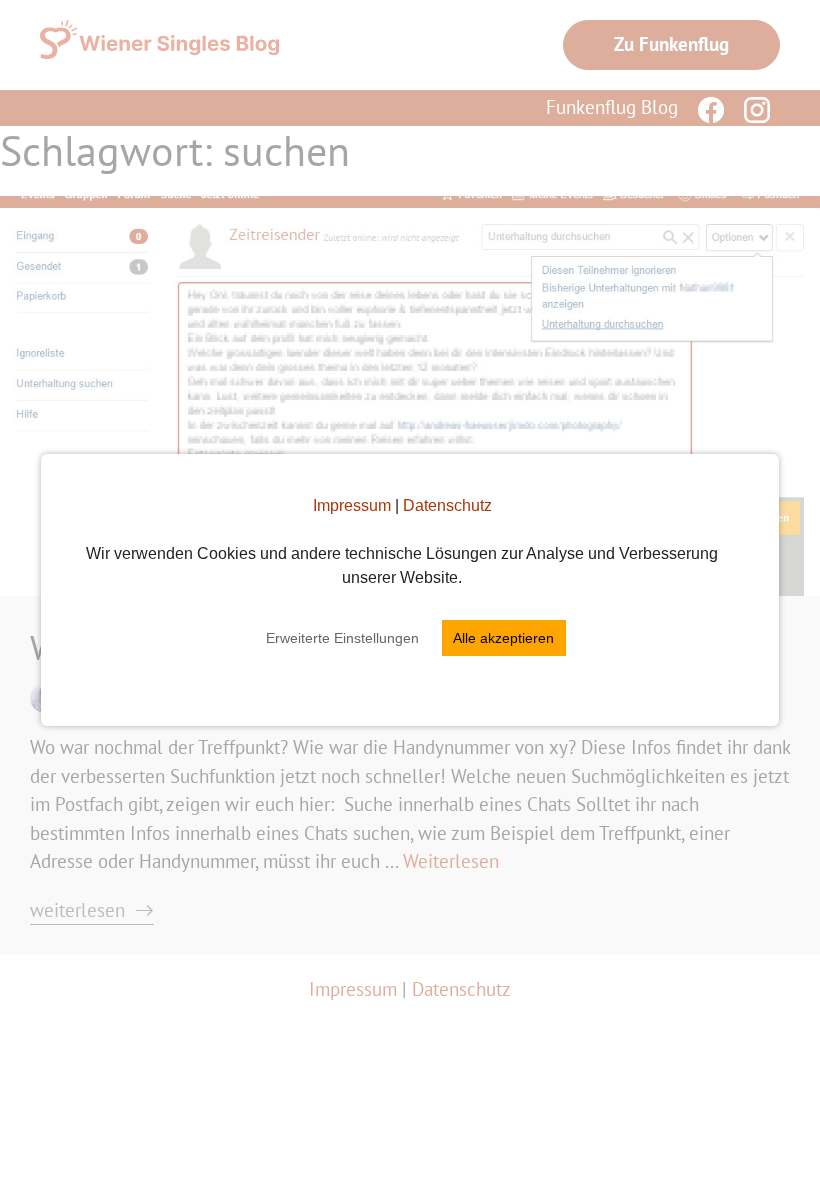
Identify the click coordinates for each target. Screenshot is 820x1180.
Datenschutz (447, 505)
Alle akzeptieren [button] (503, 638)
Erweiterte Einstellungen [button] (342, 638)
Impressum (352, 505)
